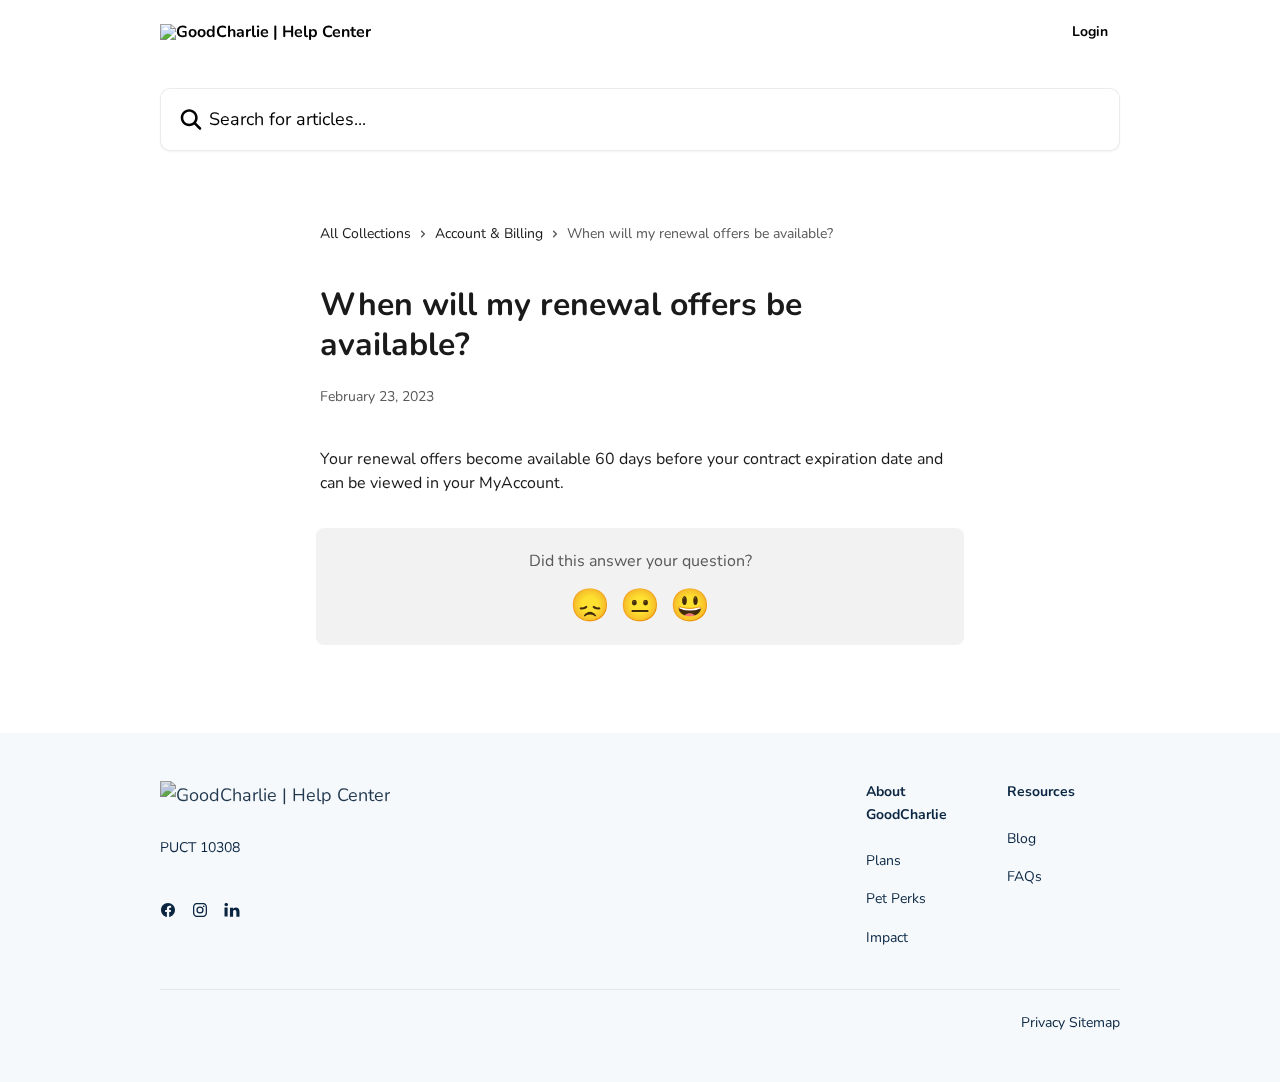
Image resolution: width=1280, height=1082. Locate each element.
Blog (1021, 838)
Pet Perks (896, 898)
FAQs (1024, 876)
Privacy (1045, 1022)
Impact (887, 937)
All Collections (365, 233)
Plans (883, 860)
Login (1090, 32)
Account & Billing (489, 233)
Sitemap (1094, 1022)
